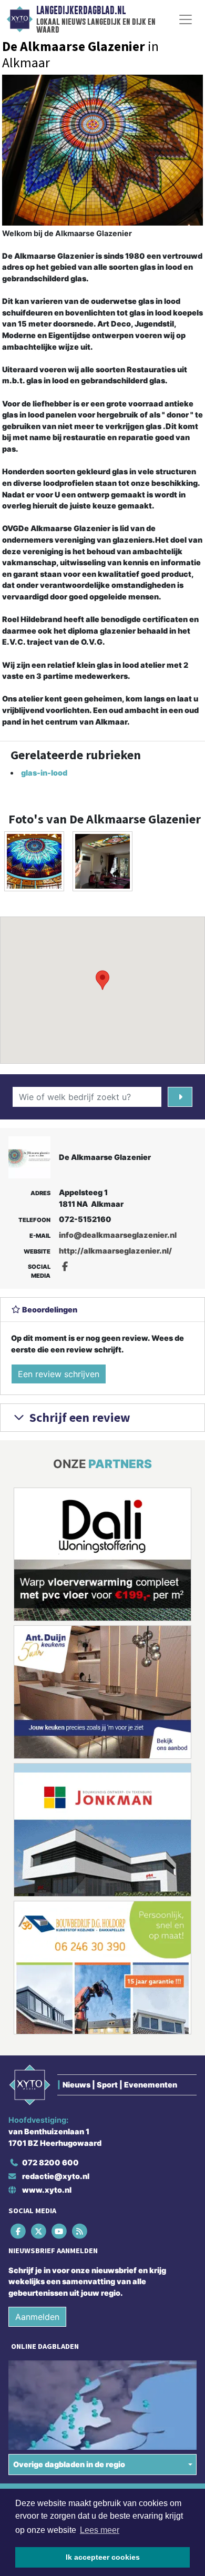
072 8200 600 (50, 2162)
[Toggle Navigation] (186, 19)
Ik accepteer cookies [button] (103, 2557)
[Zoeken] (180, 1097)
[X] (39, 2231)
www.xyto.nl (47, 2190)
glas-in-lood (44, 773)
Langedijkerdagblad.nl (81, 11)
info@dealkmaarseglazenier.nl (118, 1235)
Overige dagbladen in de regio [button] (69, 2464)
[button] (102, 980)
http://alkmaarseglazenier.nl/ (115, 1251)
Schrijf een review (79, 1417)
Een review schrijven (59, 1374)
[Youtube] (60, 2231)
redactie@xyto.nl (56, 2176)
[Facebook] (19, 2231)
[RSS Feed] (81, 2231)
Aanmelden (37, 2317)
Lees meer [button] (100, 2530)
